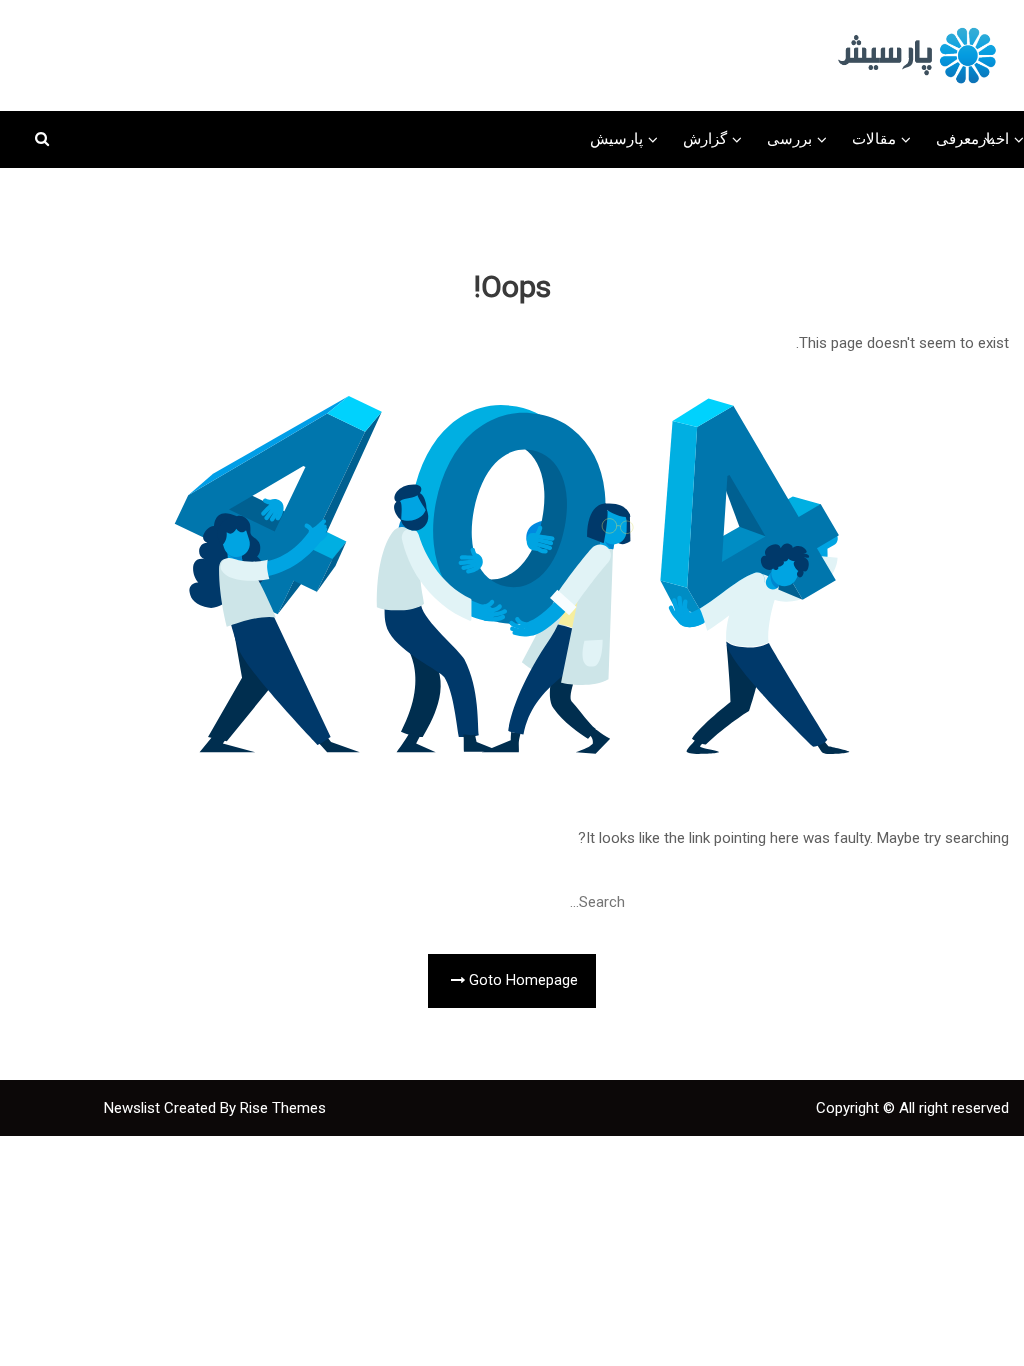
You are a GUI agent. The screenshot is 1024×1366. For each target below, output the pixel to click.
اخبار (994, 139)
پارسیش (616, 139)
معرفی (957, 139)
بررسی (789, 139)
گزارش (705, 139)
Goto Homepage (521, 980)
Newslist (134, 1108)
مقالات (874, 139)
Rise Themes (283, 1108)
